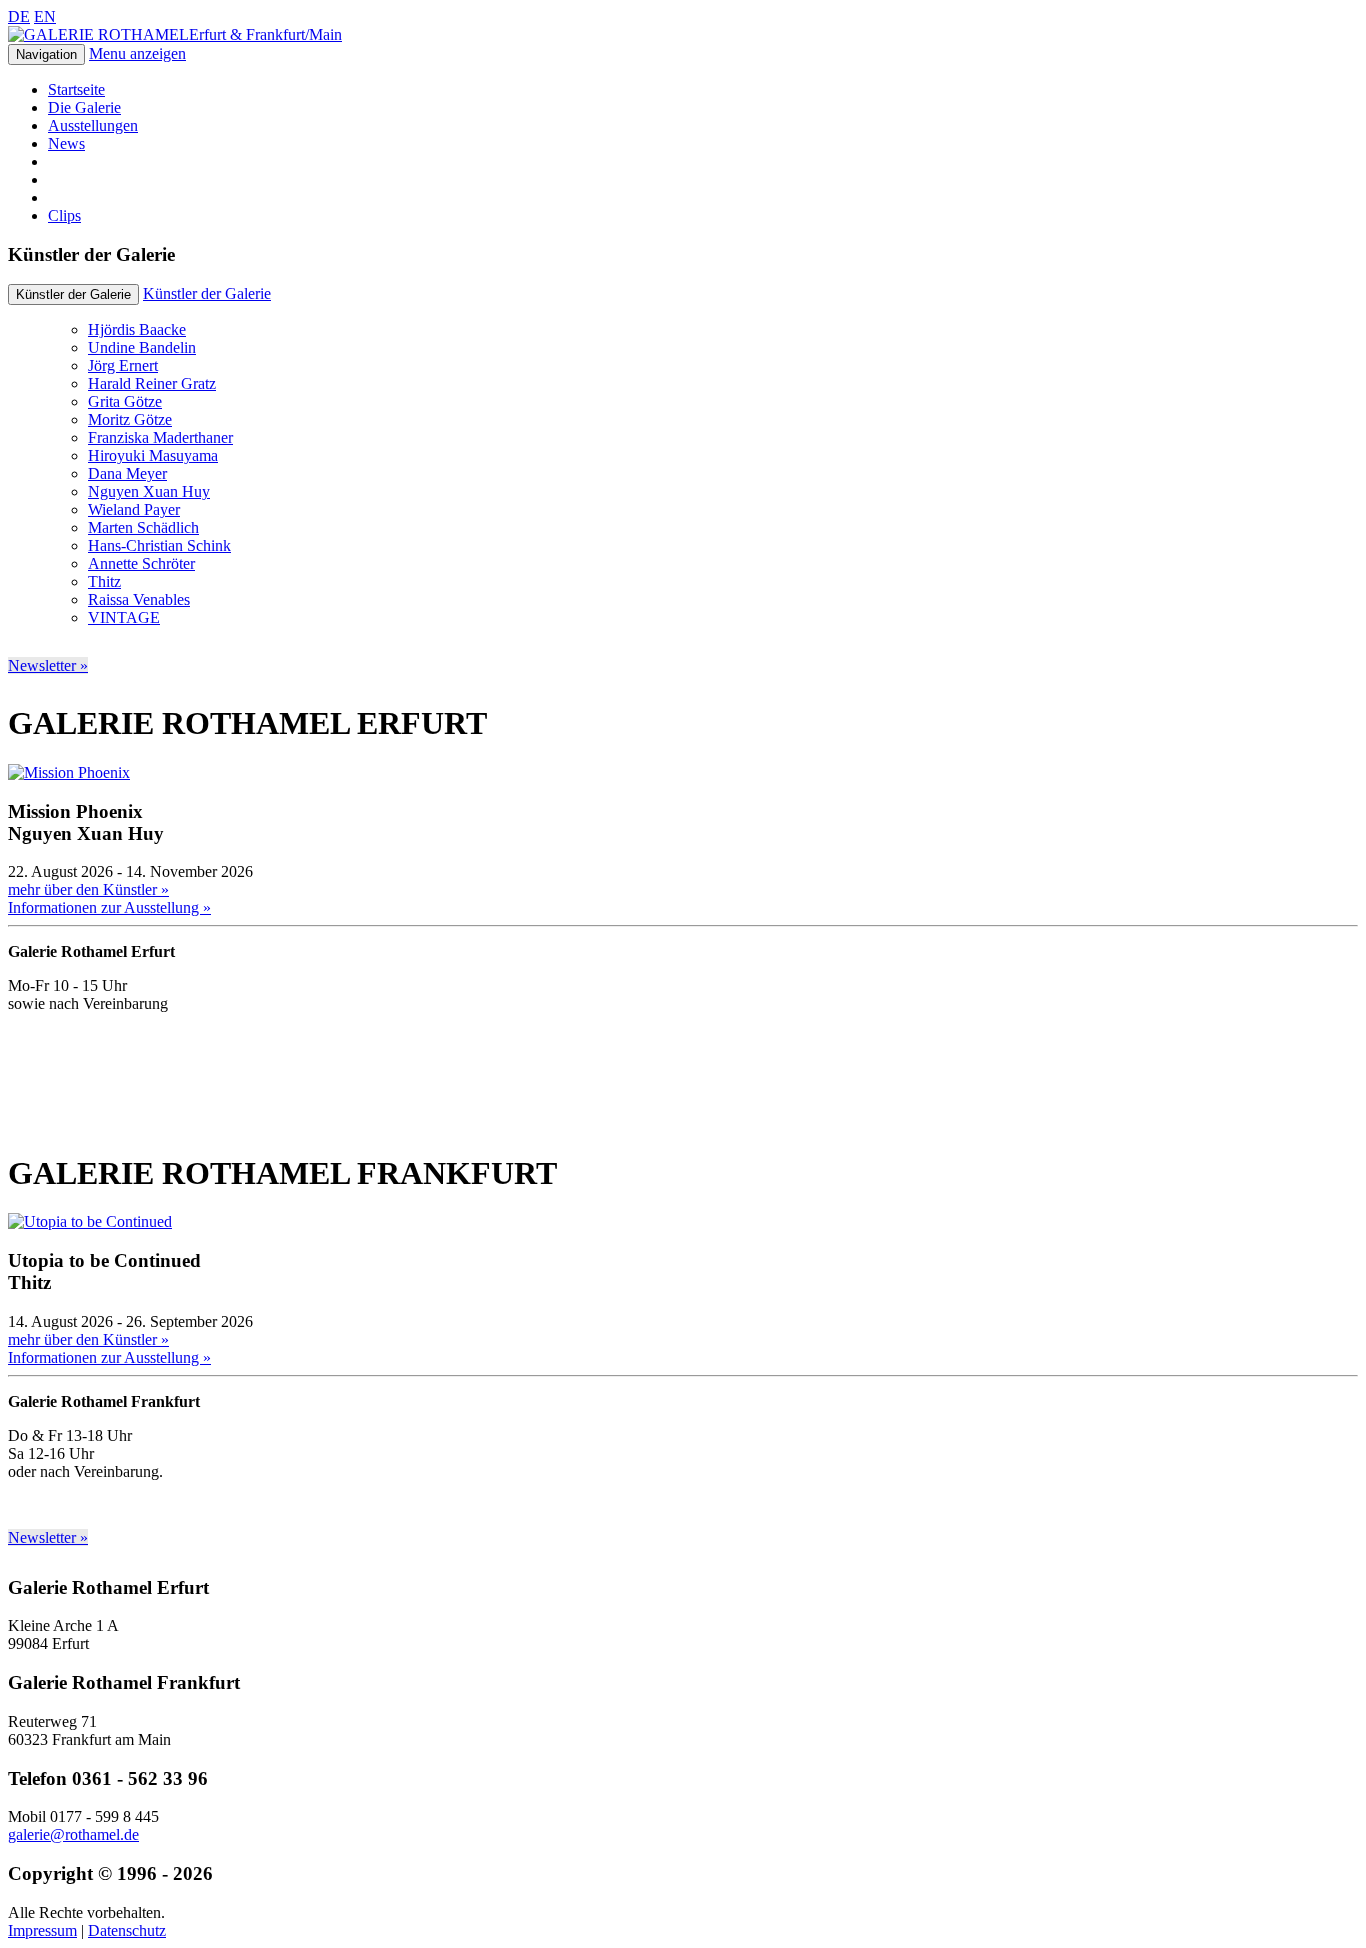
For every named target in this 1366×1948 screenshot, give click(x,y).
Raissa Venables (139, 599)
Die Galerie (84, 107)
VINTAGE (124, 617)
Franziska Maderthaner (160, 437)
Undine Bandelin (142, 347)
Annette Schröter (141, 563)
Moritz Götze (130, 419)
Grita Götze (125, 401)
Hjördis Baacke (137, 329)
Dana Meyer (127, 473)
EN (45, 16)
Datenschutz (127, 1930)
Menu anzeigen (137, 53)
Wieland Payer (134, 509)
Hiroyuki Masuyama (153, 455)
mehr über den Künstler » (88, 889)
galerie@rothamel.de (73, 1834)
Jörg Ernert (123, 365)
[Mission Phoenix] (69, 772)
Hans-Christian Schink (159, 545)
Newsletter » (48, 665)
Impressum (42, 1930)
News (66, 143)
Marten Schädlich (143, 527)
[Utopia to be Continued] (90, 1221)
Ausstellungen (93, 125)
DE (19, 16)
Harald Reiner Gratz (152, 383)
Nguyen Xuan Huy (149, 491)
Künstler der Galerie (207, 293)
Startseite (76, 89)
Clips (64, 215)
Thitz (104, 581)
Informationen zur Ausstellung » (109, 907)
